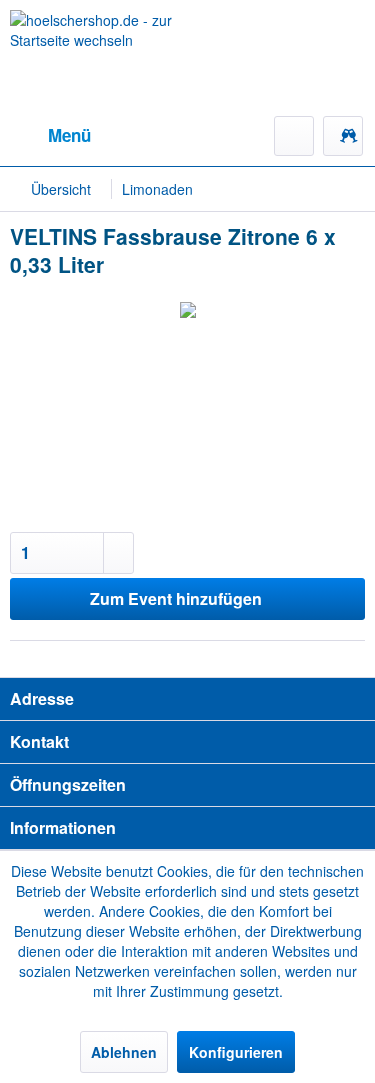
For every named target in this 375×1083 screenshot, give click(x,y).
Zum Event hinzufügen (176, 598)
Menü (69, 135)
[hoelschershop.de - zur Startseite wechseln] (99, 58)
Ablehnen (124, 1052)
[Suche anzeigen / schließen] (294, 136)
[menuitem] (50, 136)
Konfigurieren (236, 1052)
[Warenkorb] (343, 136)
